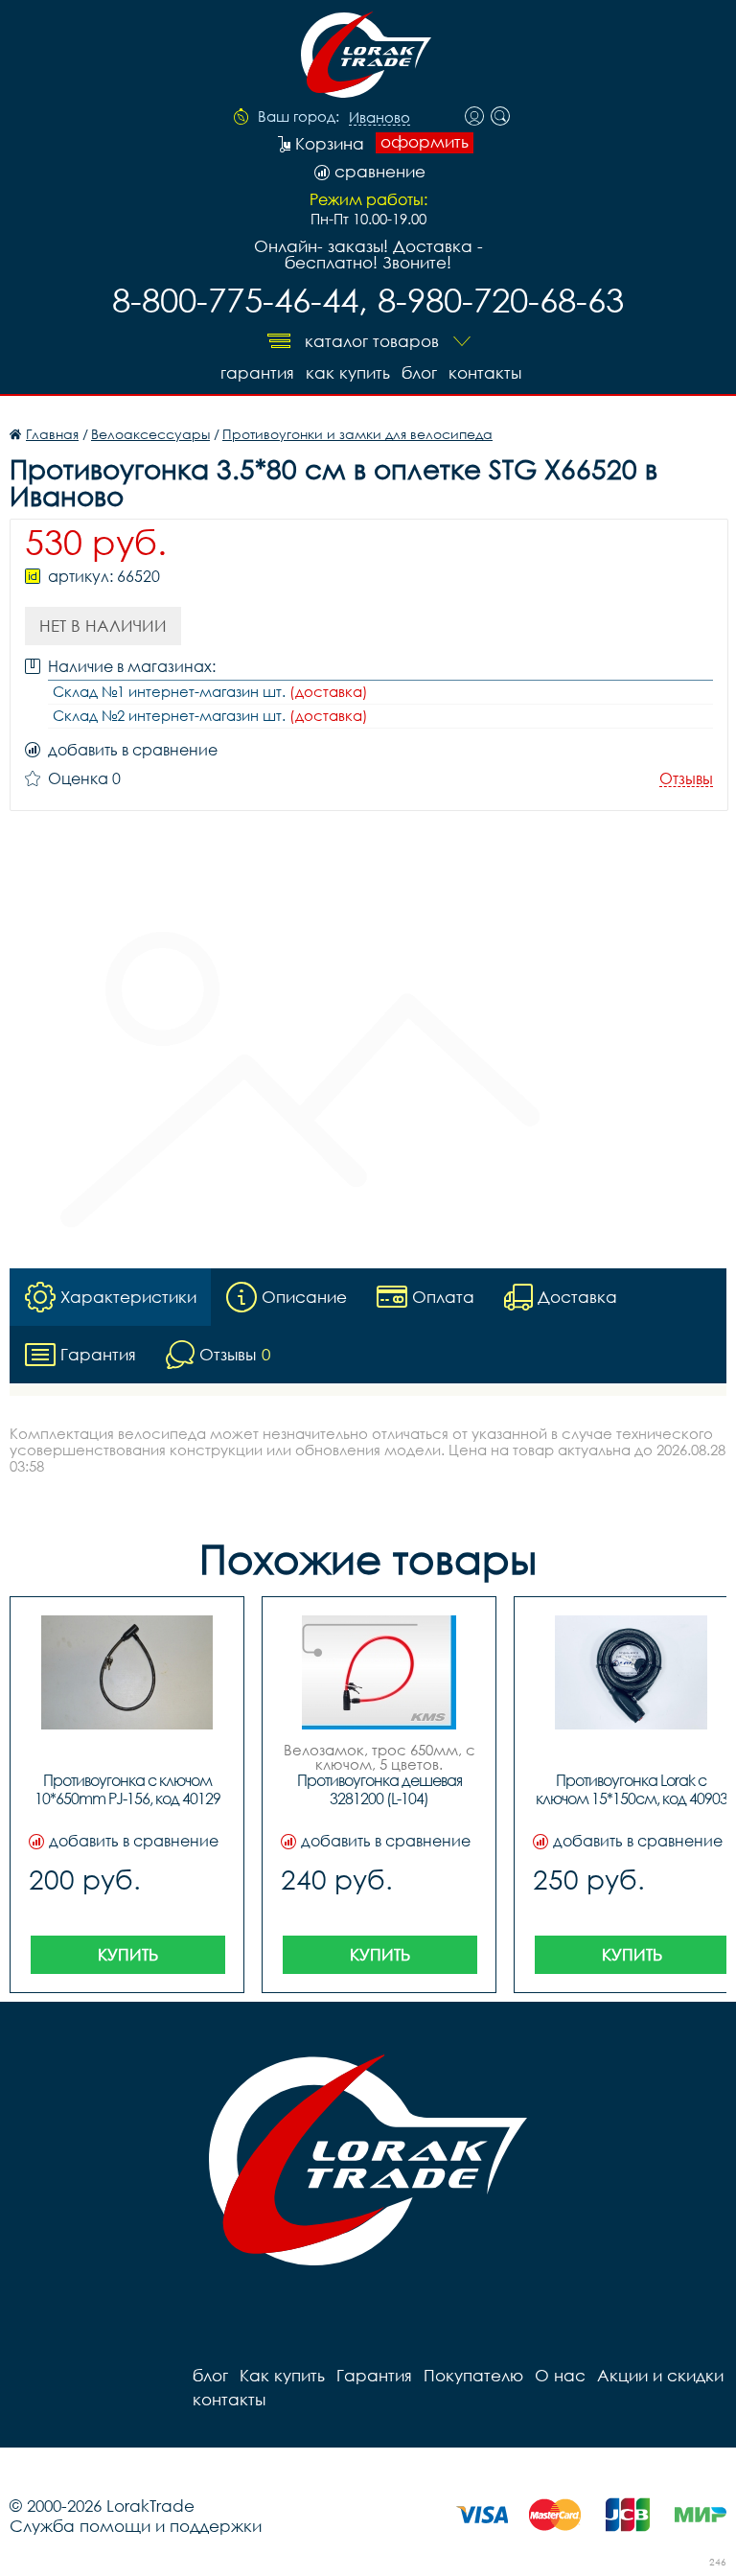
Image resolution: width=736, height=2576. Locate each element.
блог (419, 372)
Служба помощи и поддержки (136, 2526)
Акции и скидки (660, 2375)
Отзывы (686, 779)
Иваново (379, 118)
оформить (425, 142)
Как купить (348, 372)
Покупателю (473, 2375)
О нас (560, 2375)
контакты (485, 372)
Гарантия (257, 372)
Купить (128, 1954)
